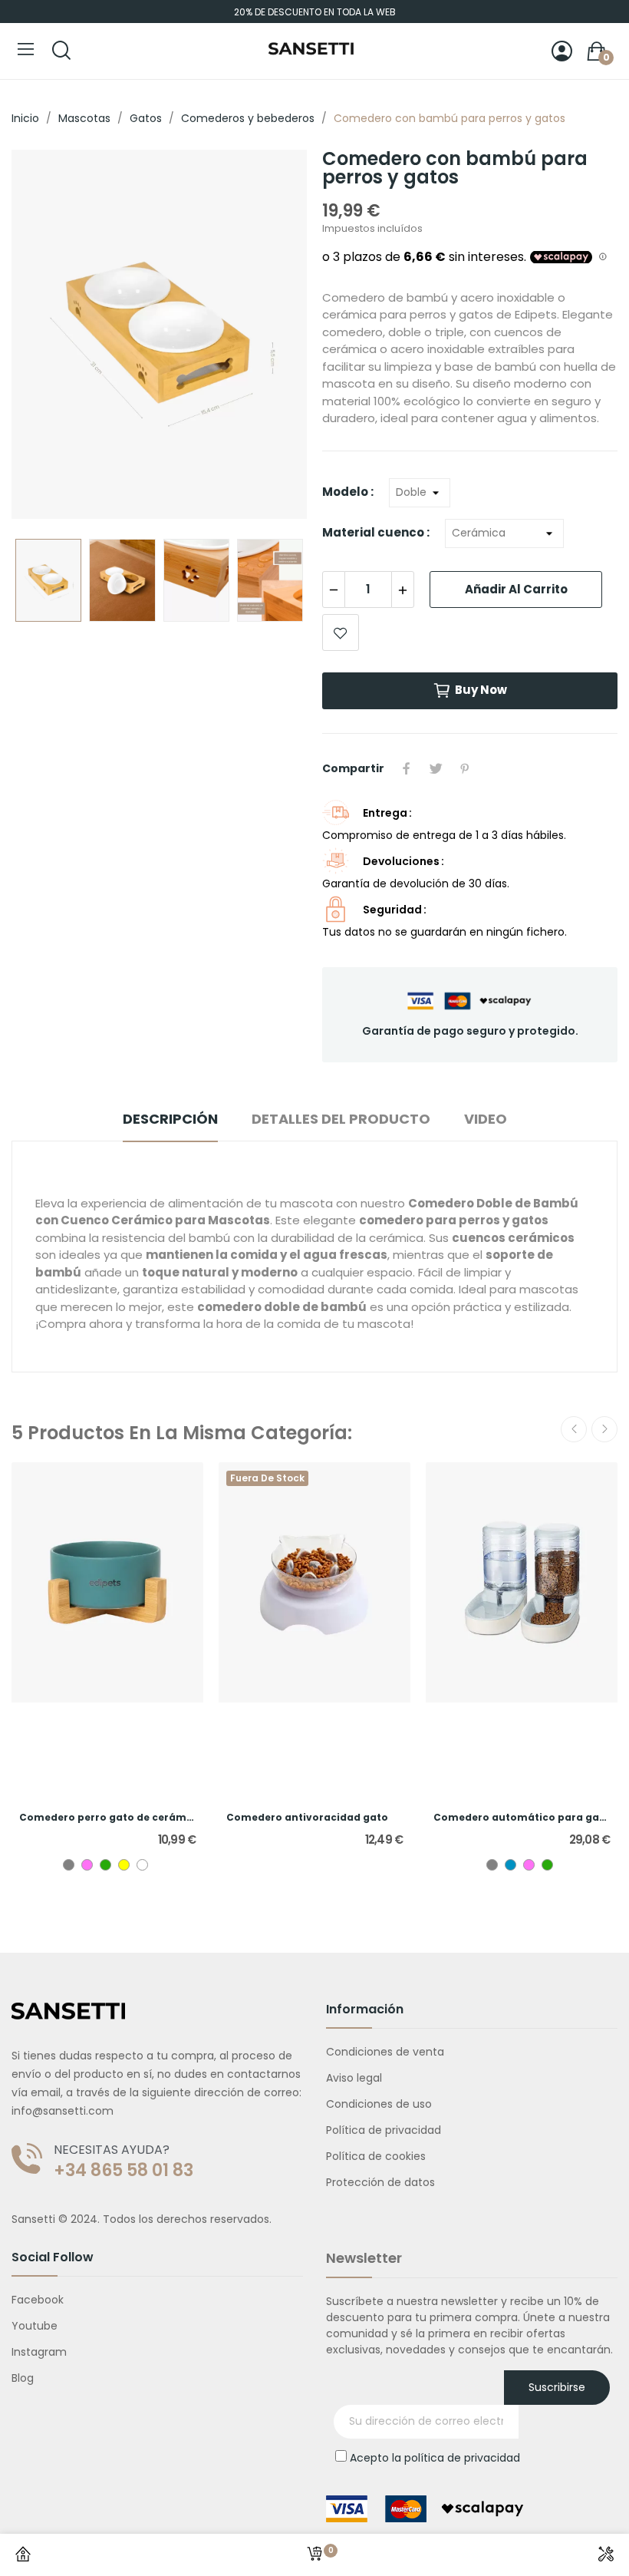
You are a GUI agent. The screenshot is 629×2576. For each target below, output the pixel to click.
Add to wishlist (341, 632)
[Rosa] (87, 1865)
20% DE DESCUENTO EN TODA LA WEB (315, 12)
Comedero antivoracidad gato (307, 1818)
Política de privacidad (384, 2130)
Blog (23, 2378)
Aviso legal (354, 2078)
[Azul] (510, 1865)
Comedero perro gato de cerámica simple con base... (107, 1818)
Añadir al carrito (516, 589)
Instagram (39, 2352)
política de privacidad (462, 2458)
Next (271, 337)
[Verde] (105, 1865)
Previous (48, 337)
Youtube (35, 2326)
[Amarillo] (124, 1865)
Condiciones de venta (385, 2052)
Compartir (407, 768)
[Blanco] (142, 1865)
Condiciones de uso (379, 2104)
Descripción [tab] (170, 1119)
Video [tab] (486, 1119)
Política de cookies (376, 2156)
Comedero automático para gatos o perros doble (522, 1818)
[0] (314, 2555)
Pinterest (465, 768)
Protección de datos (380, 2182)
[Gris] (69, 1865)
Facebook (38, 2300)
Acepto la (435, 2458)
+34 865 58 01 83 (123, 2171)
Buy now (481, 690)
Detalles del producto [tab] (341, 1119)
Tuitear (436, 768)
